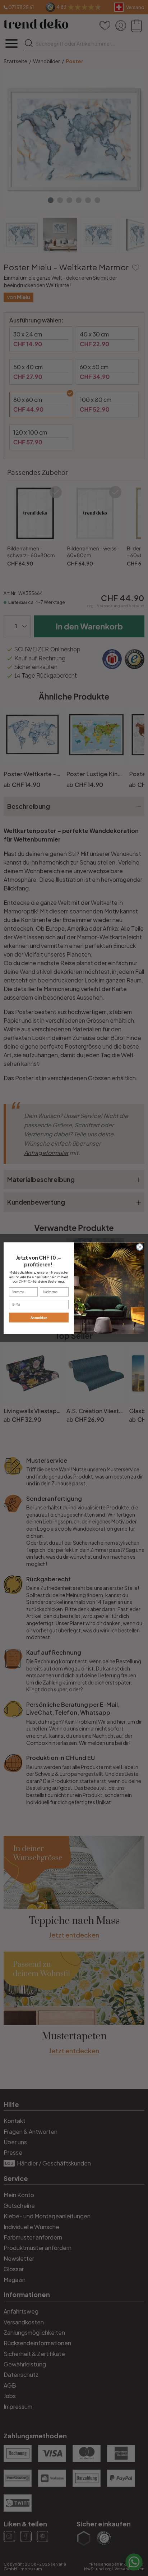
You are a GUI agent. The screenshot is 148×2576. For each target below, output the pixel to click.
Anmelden (39, 1317)
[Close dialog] (140, 1247)
